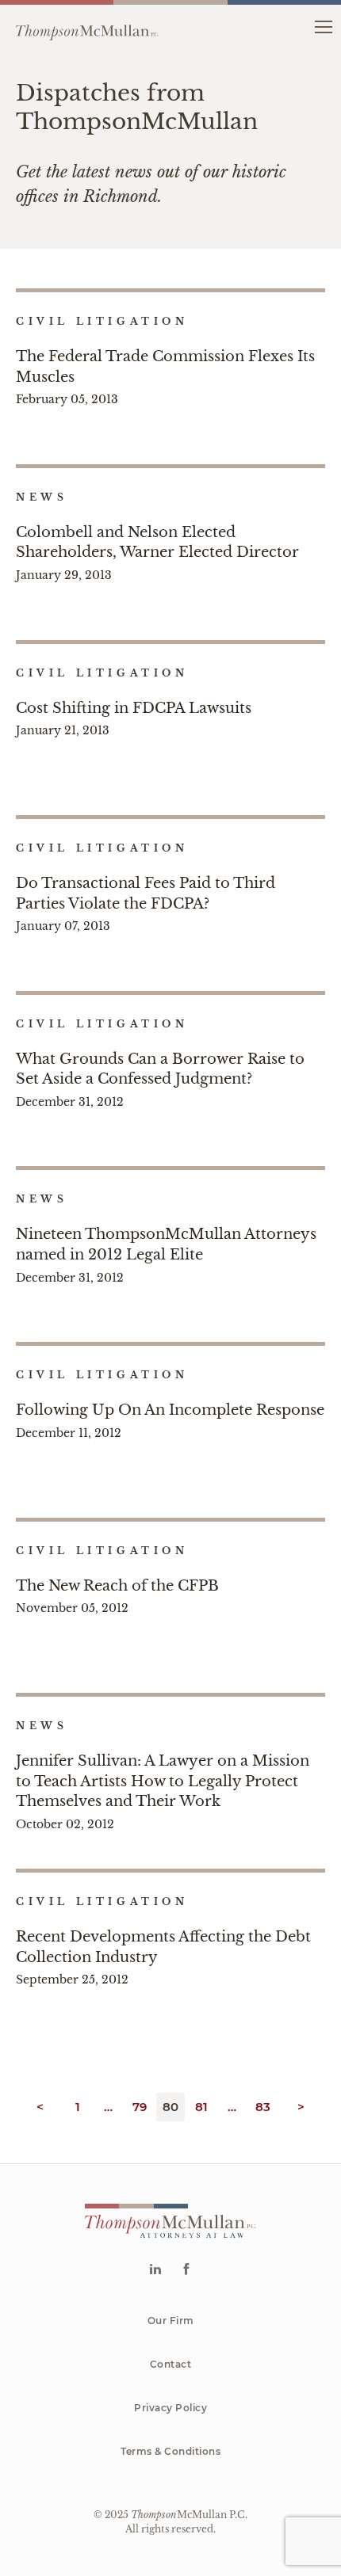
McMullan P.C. (189, 2515)
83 (263, 2107)
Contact (171, 2364)
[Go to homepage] (87, 26)
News (42, 497)
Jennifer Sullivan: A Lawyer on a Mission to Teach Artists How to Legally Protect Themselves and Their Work (163, 1781)
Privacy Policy (170, 2408)
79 (140, 2107)
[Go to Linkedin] (155, 2271)
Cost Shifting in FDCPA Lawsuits (134, 708)
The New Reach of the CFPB (117, 1586)
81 (202, 2107)
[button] (323, 26)
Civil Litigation (102, 321)
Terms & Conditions (170, 2451)
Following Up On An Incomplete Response (170, 1410)
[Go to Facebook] (186, 2271)
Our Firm (171, 2321)
